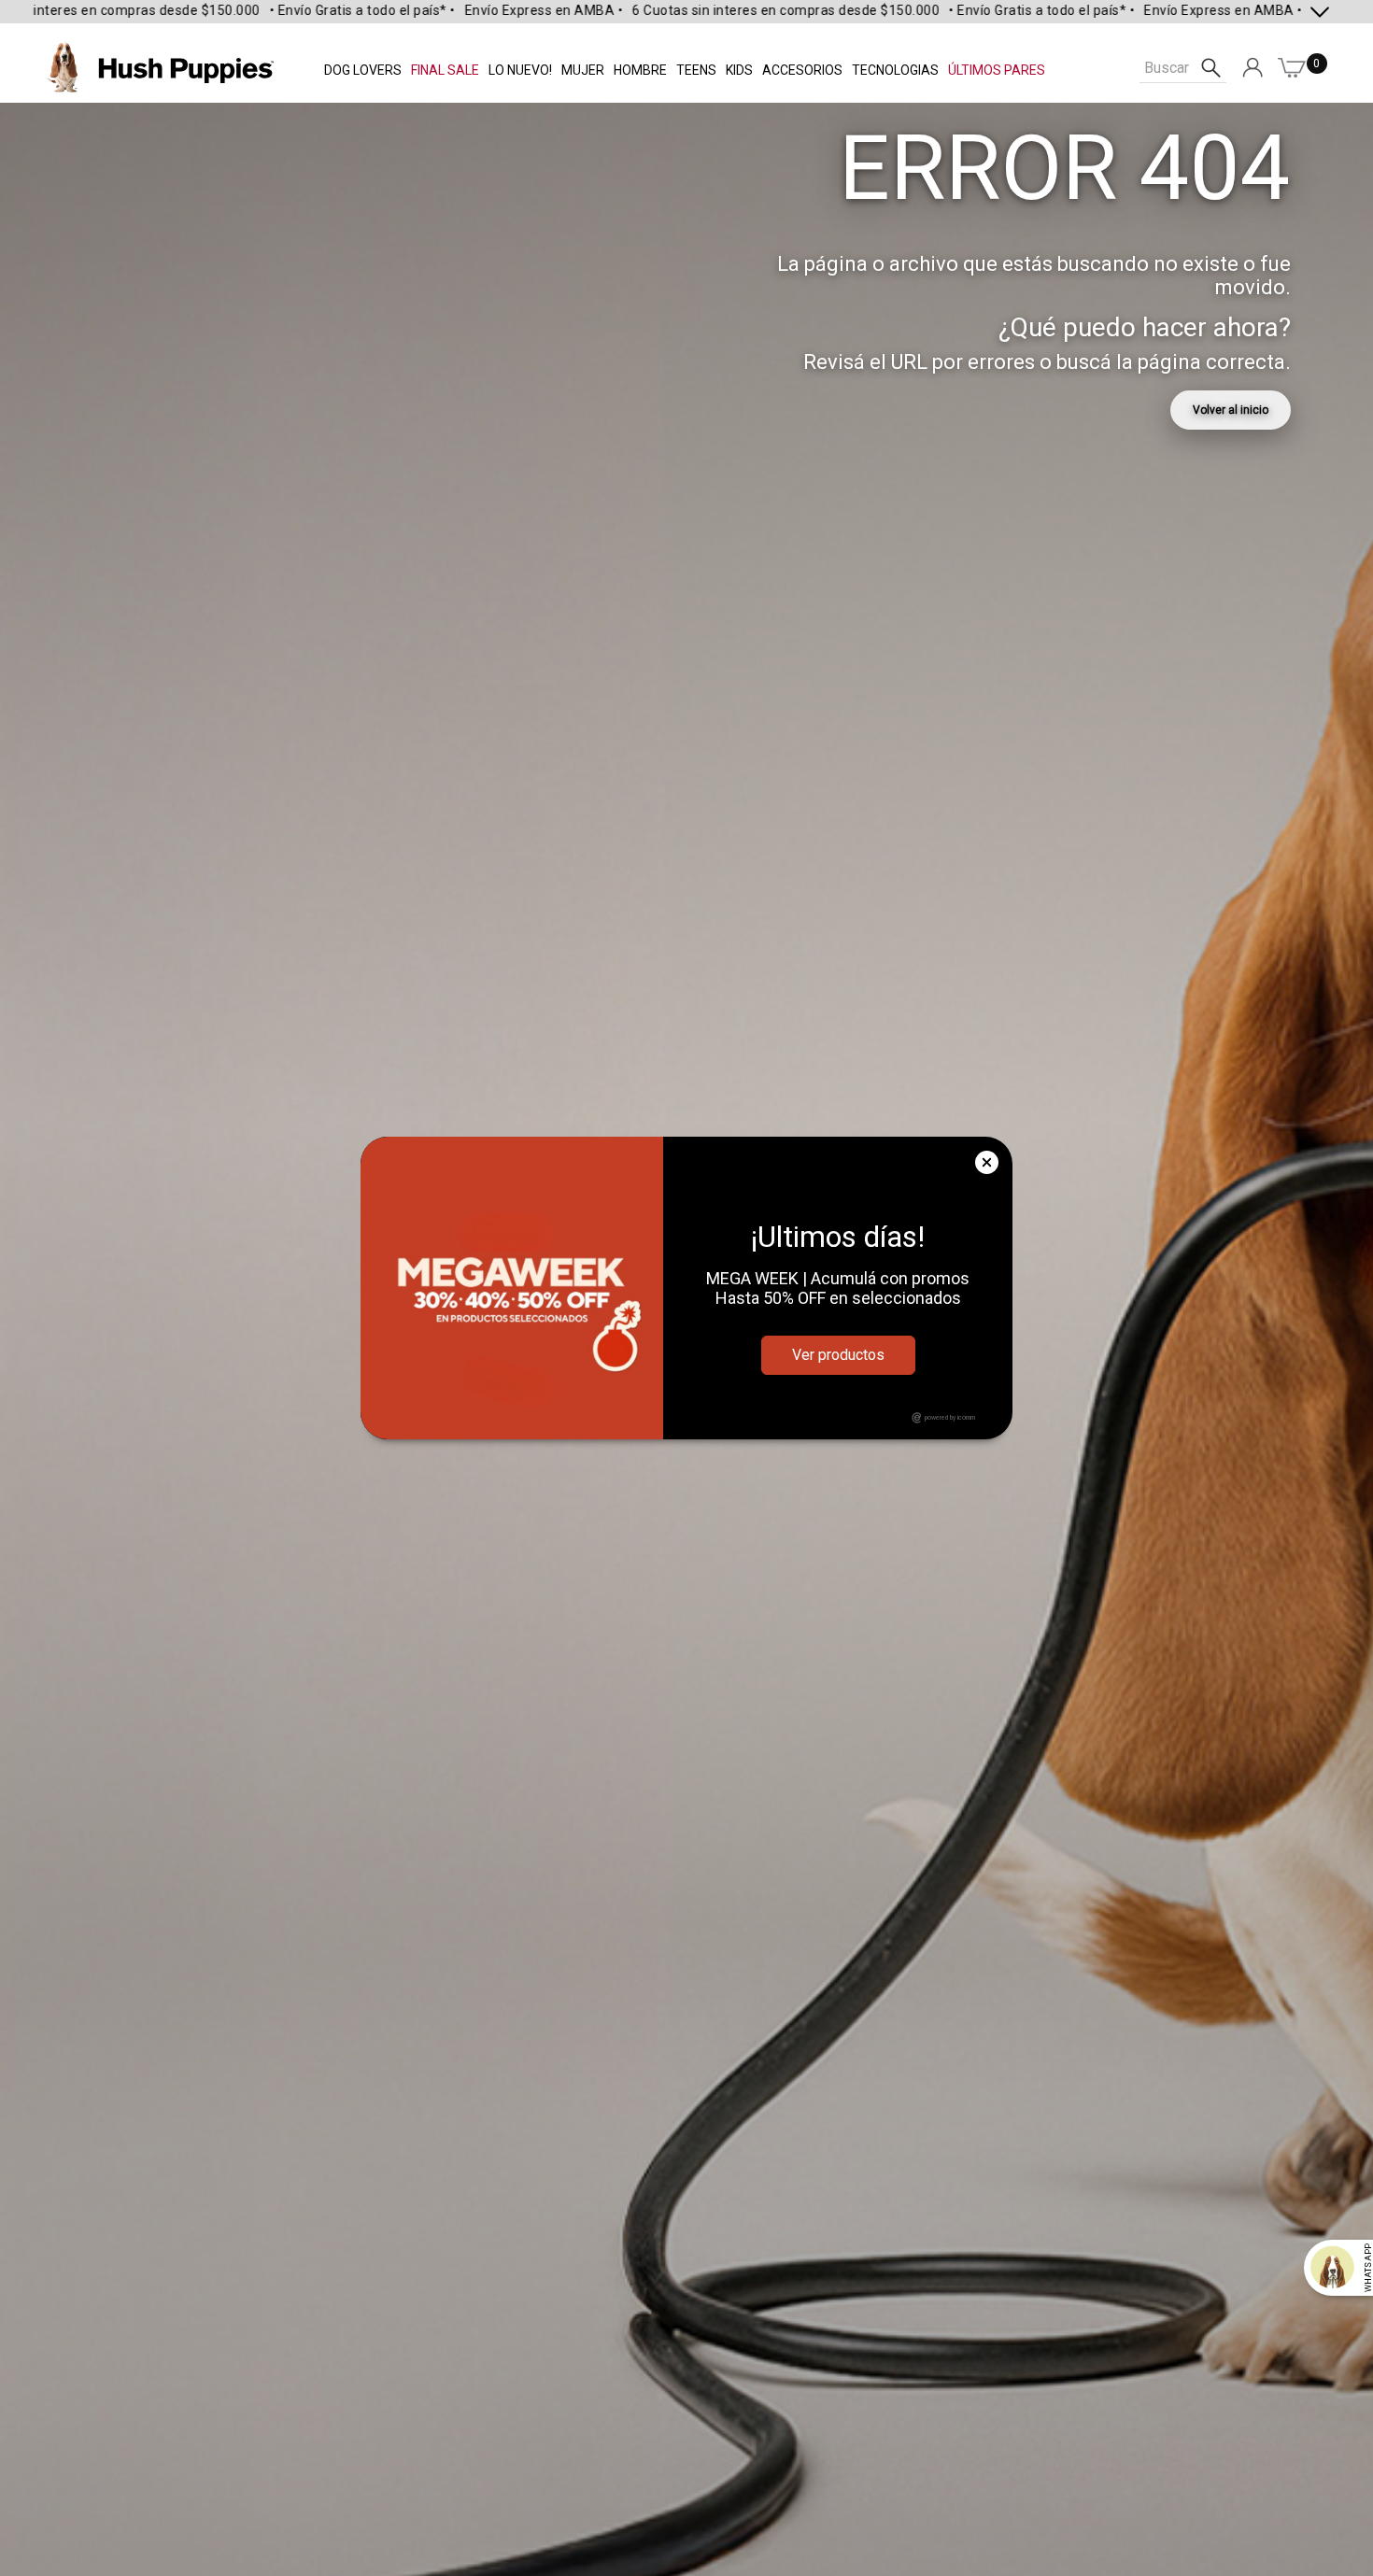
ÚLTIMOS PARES (997, 70)
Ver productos (838, 1355)
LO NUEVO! (520, 70)
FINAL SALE (445, 70)
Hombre (640, 70)
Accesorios (802, 70)
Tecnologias (895, 70)
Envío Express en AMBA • (407, 10)
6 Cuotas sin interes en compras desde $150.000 (649, 10)
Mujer (583, 70)
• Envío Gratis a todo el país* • (226, 10)
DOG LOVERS (363, 70)
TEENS (696, 70)
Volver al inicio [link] (1231, 410)
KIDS (739, 70)
